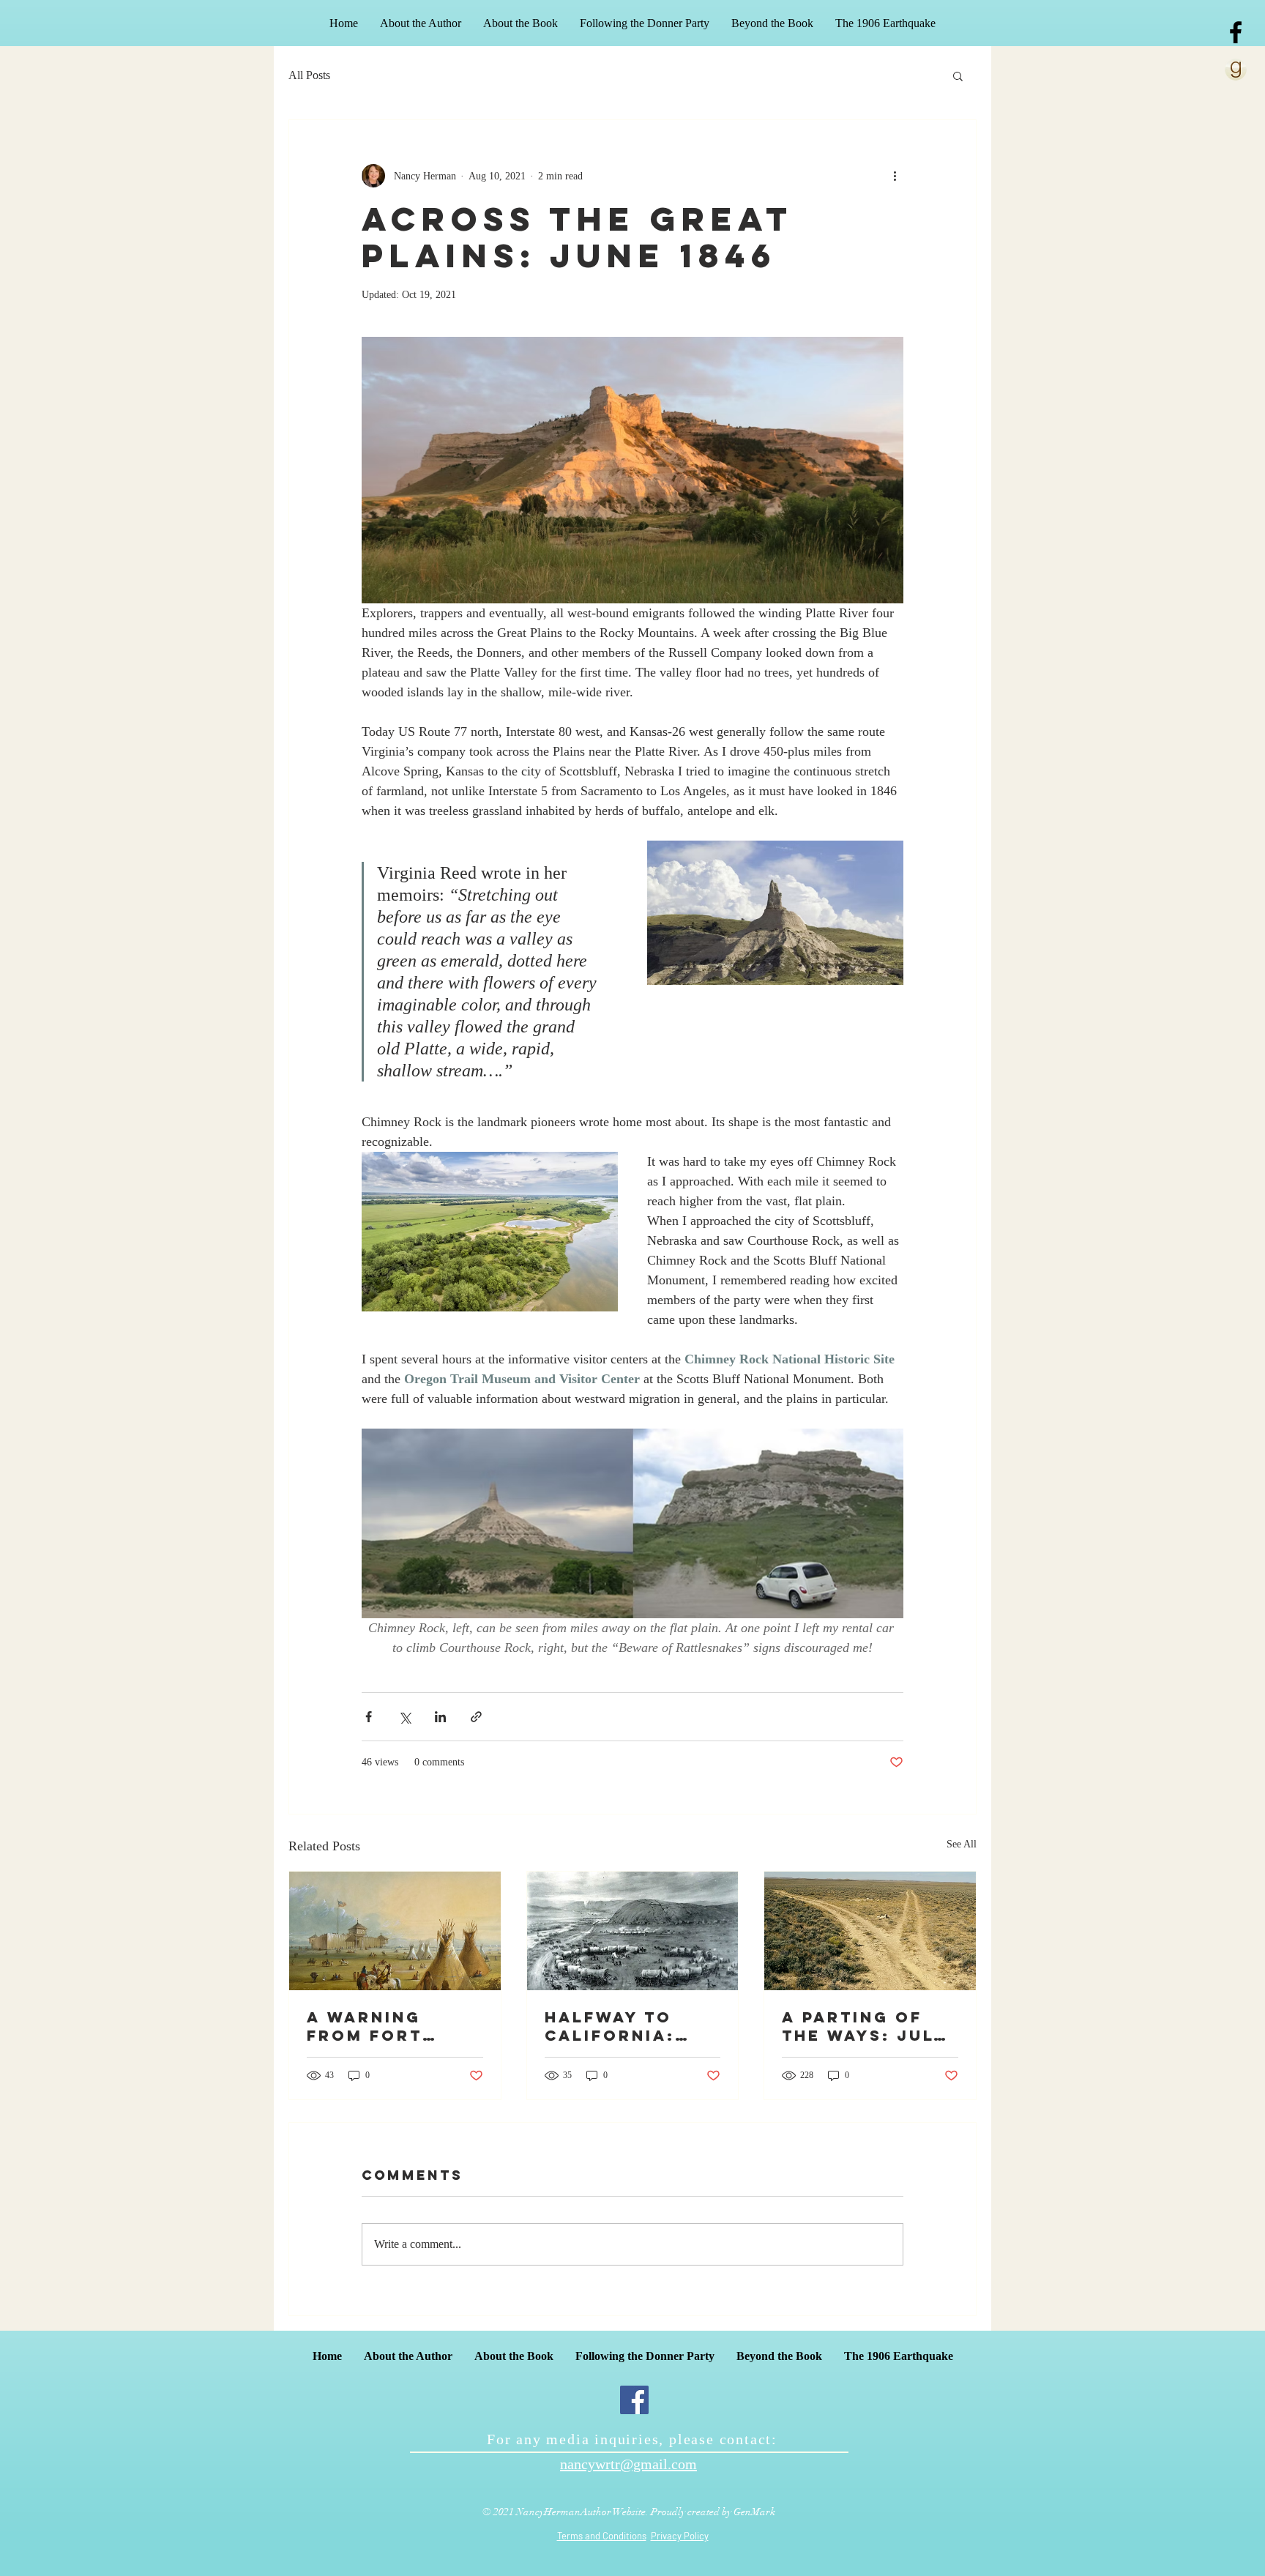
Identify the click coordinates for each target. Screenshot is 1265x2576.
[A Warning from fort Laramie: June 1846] (395, 1931)
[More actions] (895, 176)
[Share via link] (476, 1717)
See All (962, 1844)
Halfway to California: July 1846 (610, 2026)
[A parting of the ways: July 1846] (870, 1931)
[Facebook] (634, 2400)
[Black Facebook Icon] (1236, 32)
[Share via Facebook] (369, 1717)
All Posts (309, 75)
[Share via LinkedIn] (440, 1717)
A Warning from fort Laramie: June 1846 (385, 2026)
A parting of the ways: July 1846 (864, 2026)
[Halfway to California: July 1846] (633, 1931)
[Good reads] (1236, 70)
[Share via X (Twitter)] (404, 1717)
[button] (958, 75)
